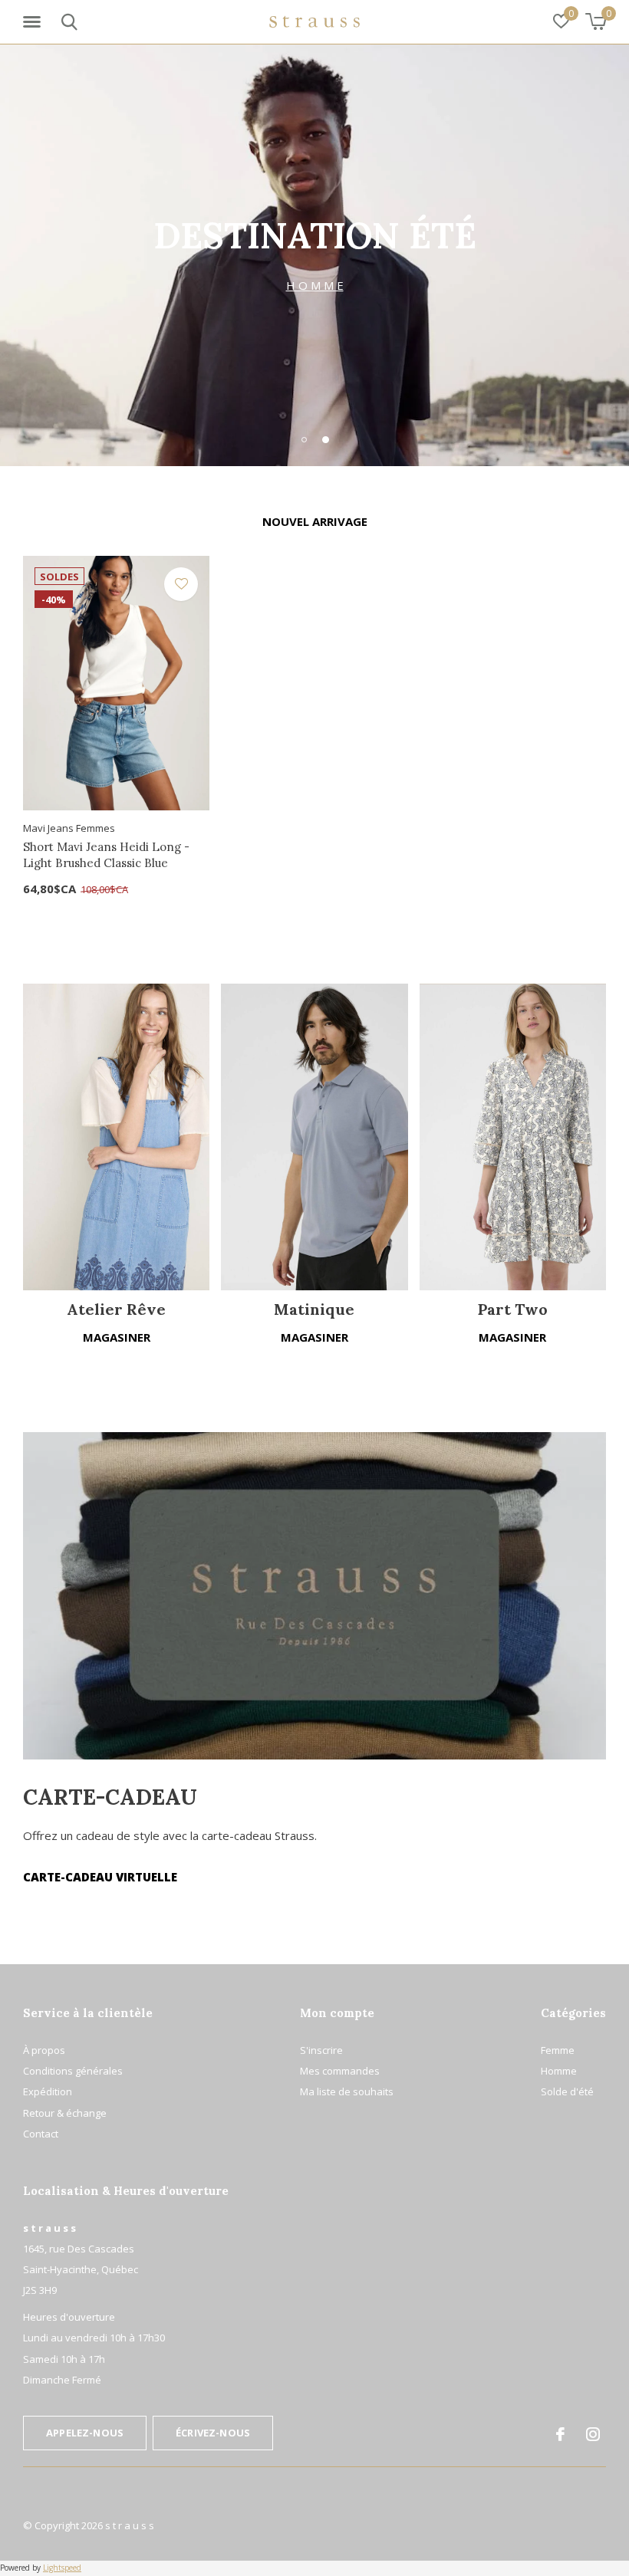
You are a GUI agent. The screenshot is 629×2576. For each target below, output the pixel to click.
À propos (44, 2050)
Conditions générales (73, 2071)
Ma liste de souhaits (347, 2091)
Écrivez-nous (213, 2433)
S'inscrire (321, 2050)
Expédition (48, 2091)
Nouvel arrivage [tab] (315, 521)
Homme (559, 2071)
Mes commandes (340, 2071)
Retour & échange (65, 2113)
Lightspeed (62, 2568)
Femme (558, 2050)
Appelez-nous (85, 2433)
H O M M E (315, 285)
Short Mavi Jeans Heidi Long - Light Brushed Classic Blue (106, 855)
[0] (596, 21)
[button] (35, 22)
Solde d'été (567, 2091)
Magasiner (117, 1337)
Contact (41, 2134)
